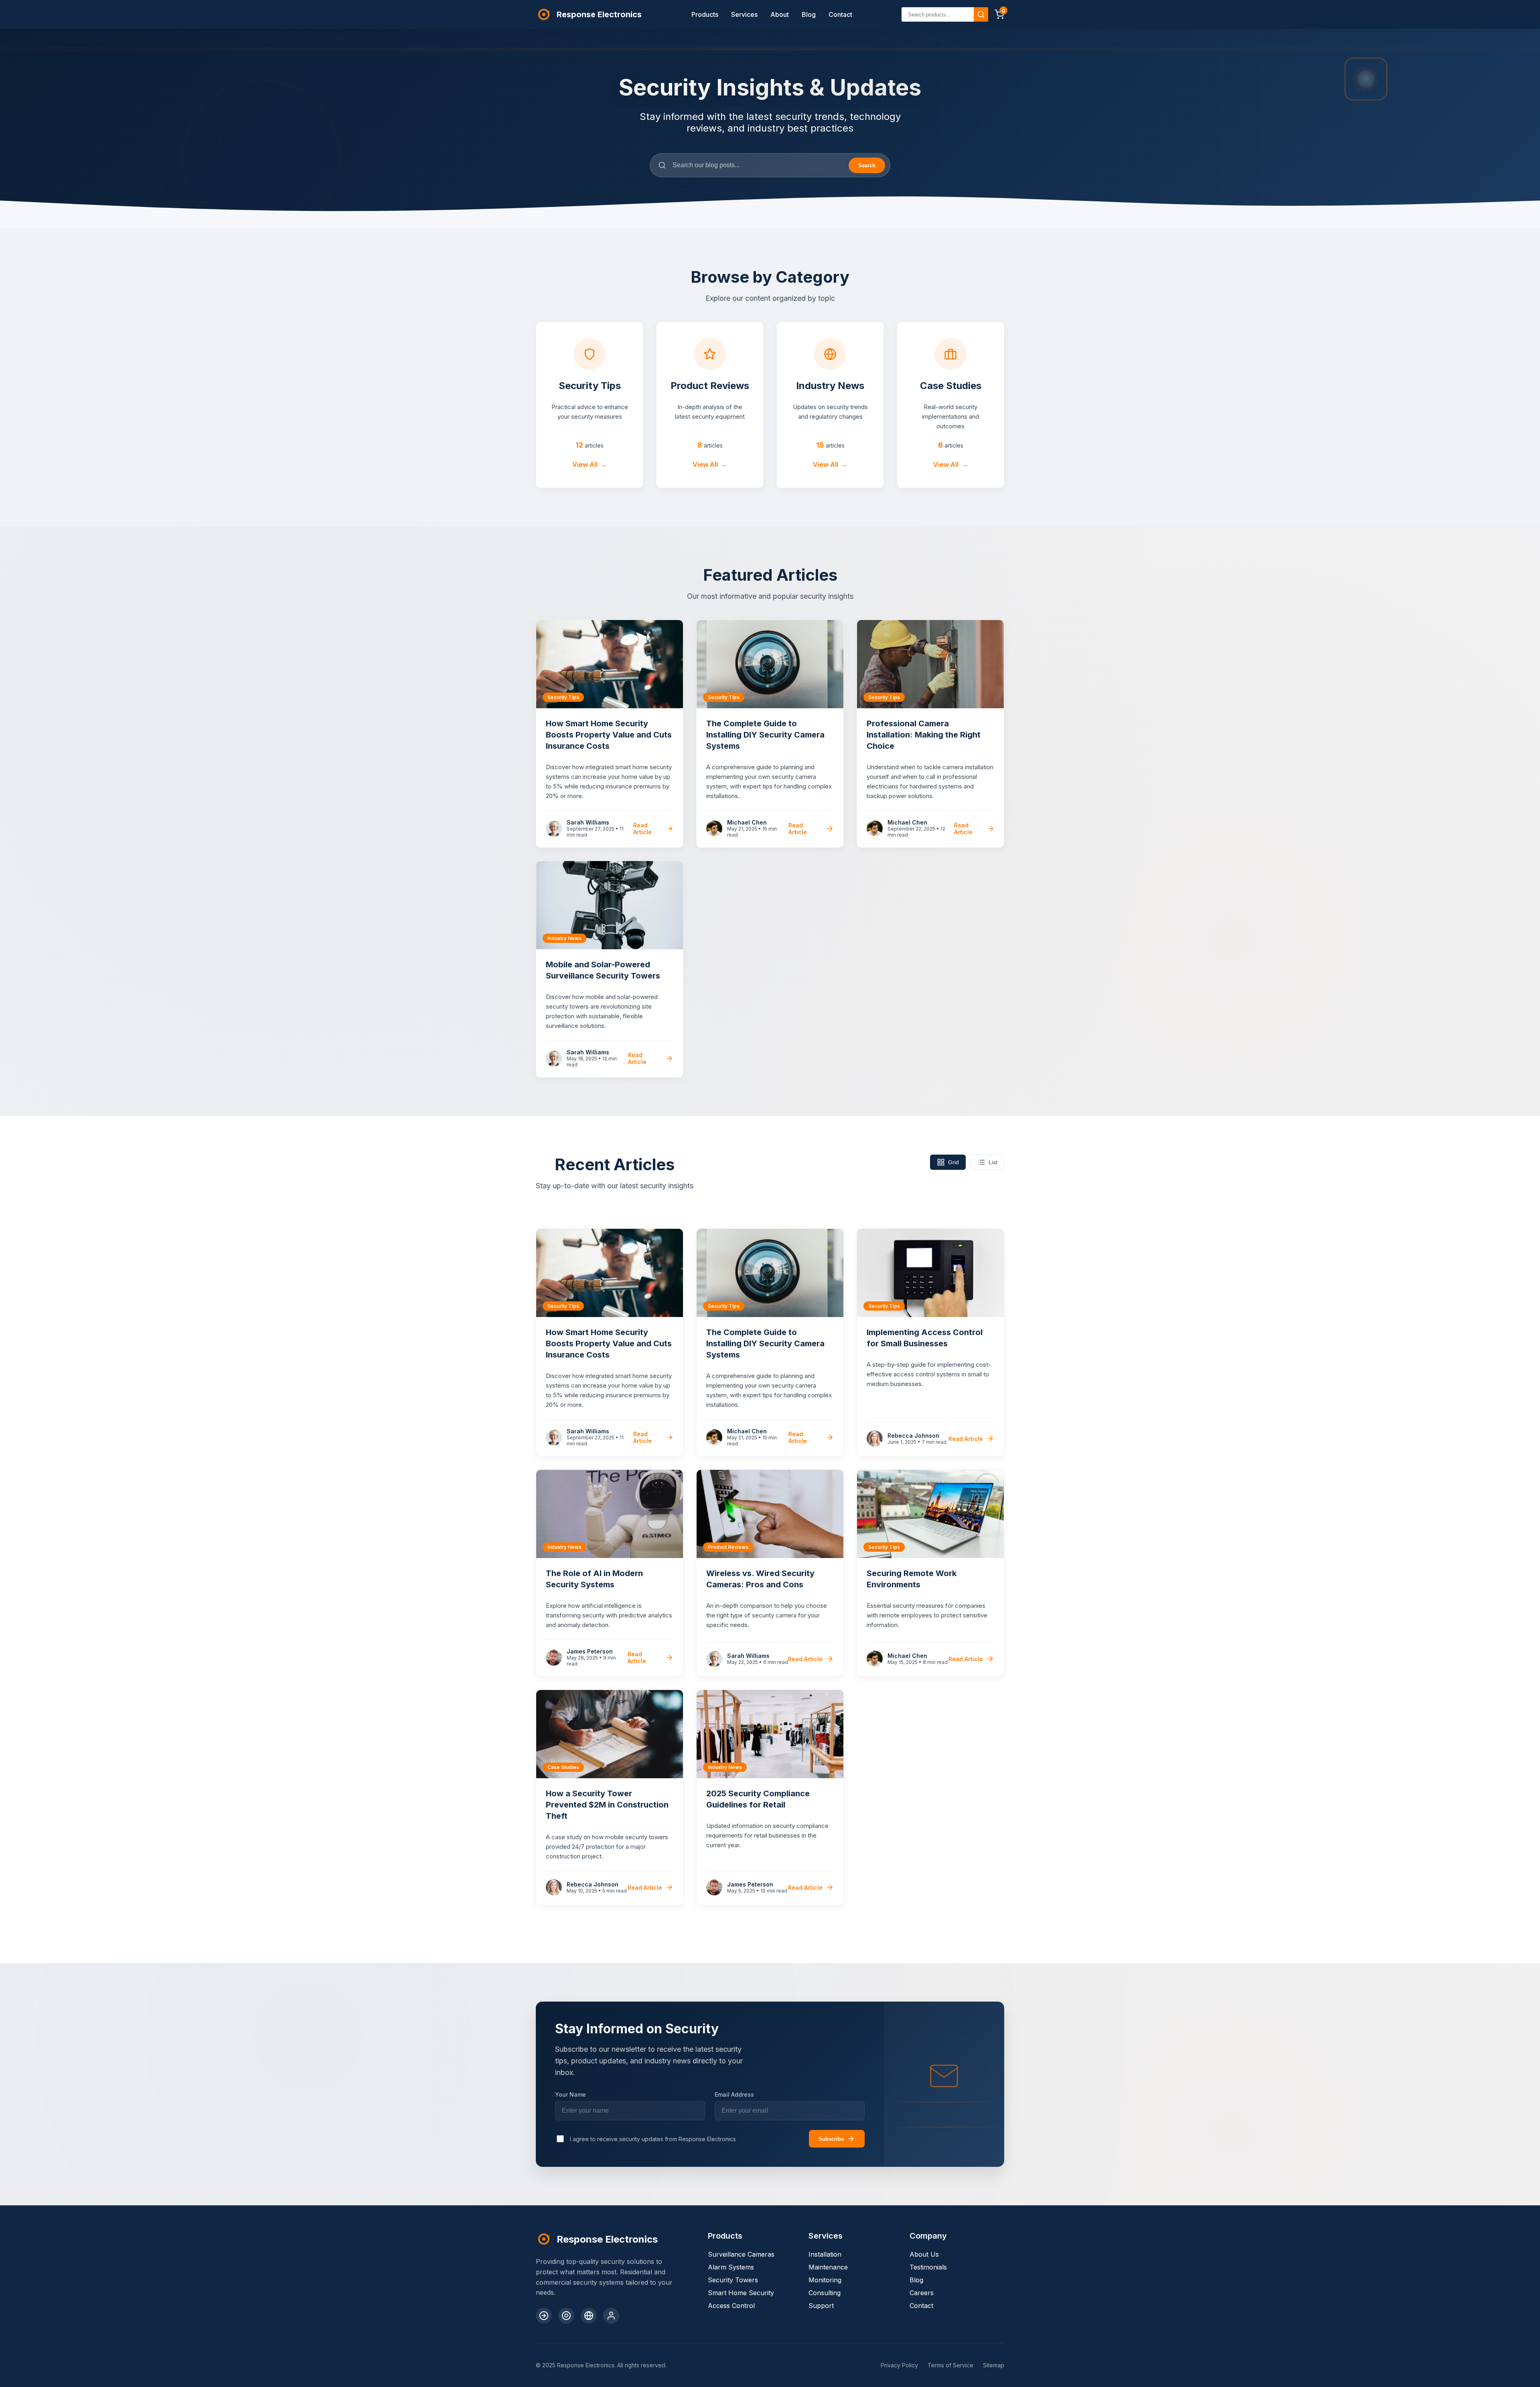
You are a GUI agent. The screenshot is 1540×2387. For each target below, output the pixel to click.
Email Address (734, 2094)
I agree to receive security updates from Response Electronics (653, 2139)
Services (744, 14)
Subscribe (831, 2139)
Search (867, 165)
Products (705, 14)
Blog (809, 14)
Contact (840, 14)
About (780, 14)
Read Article (642, 829)
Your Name (570, 2094)
